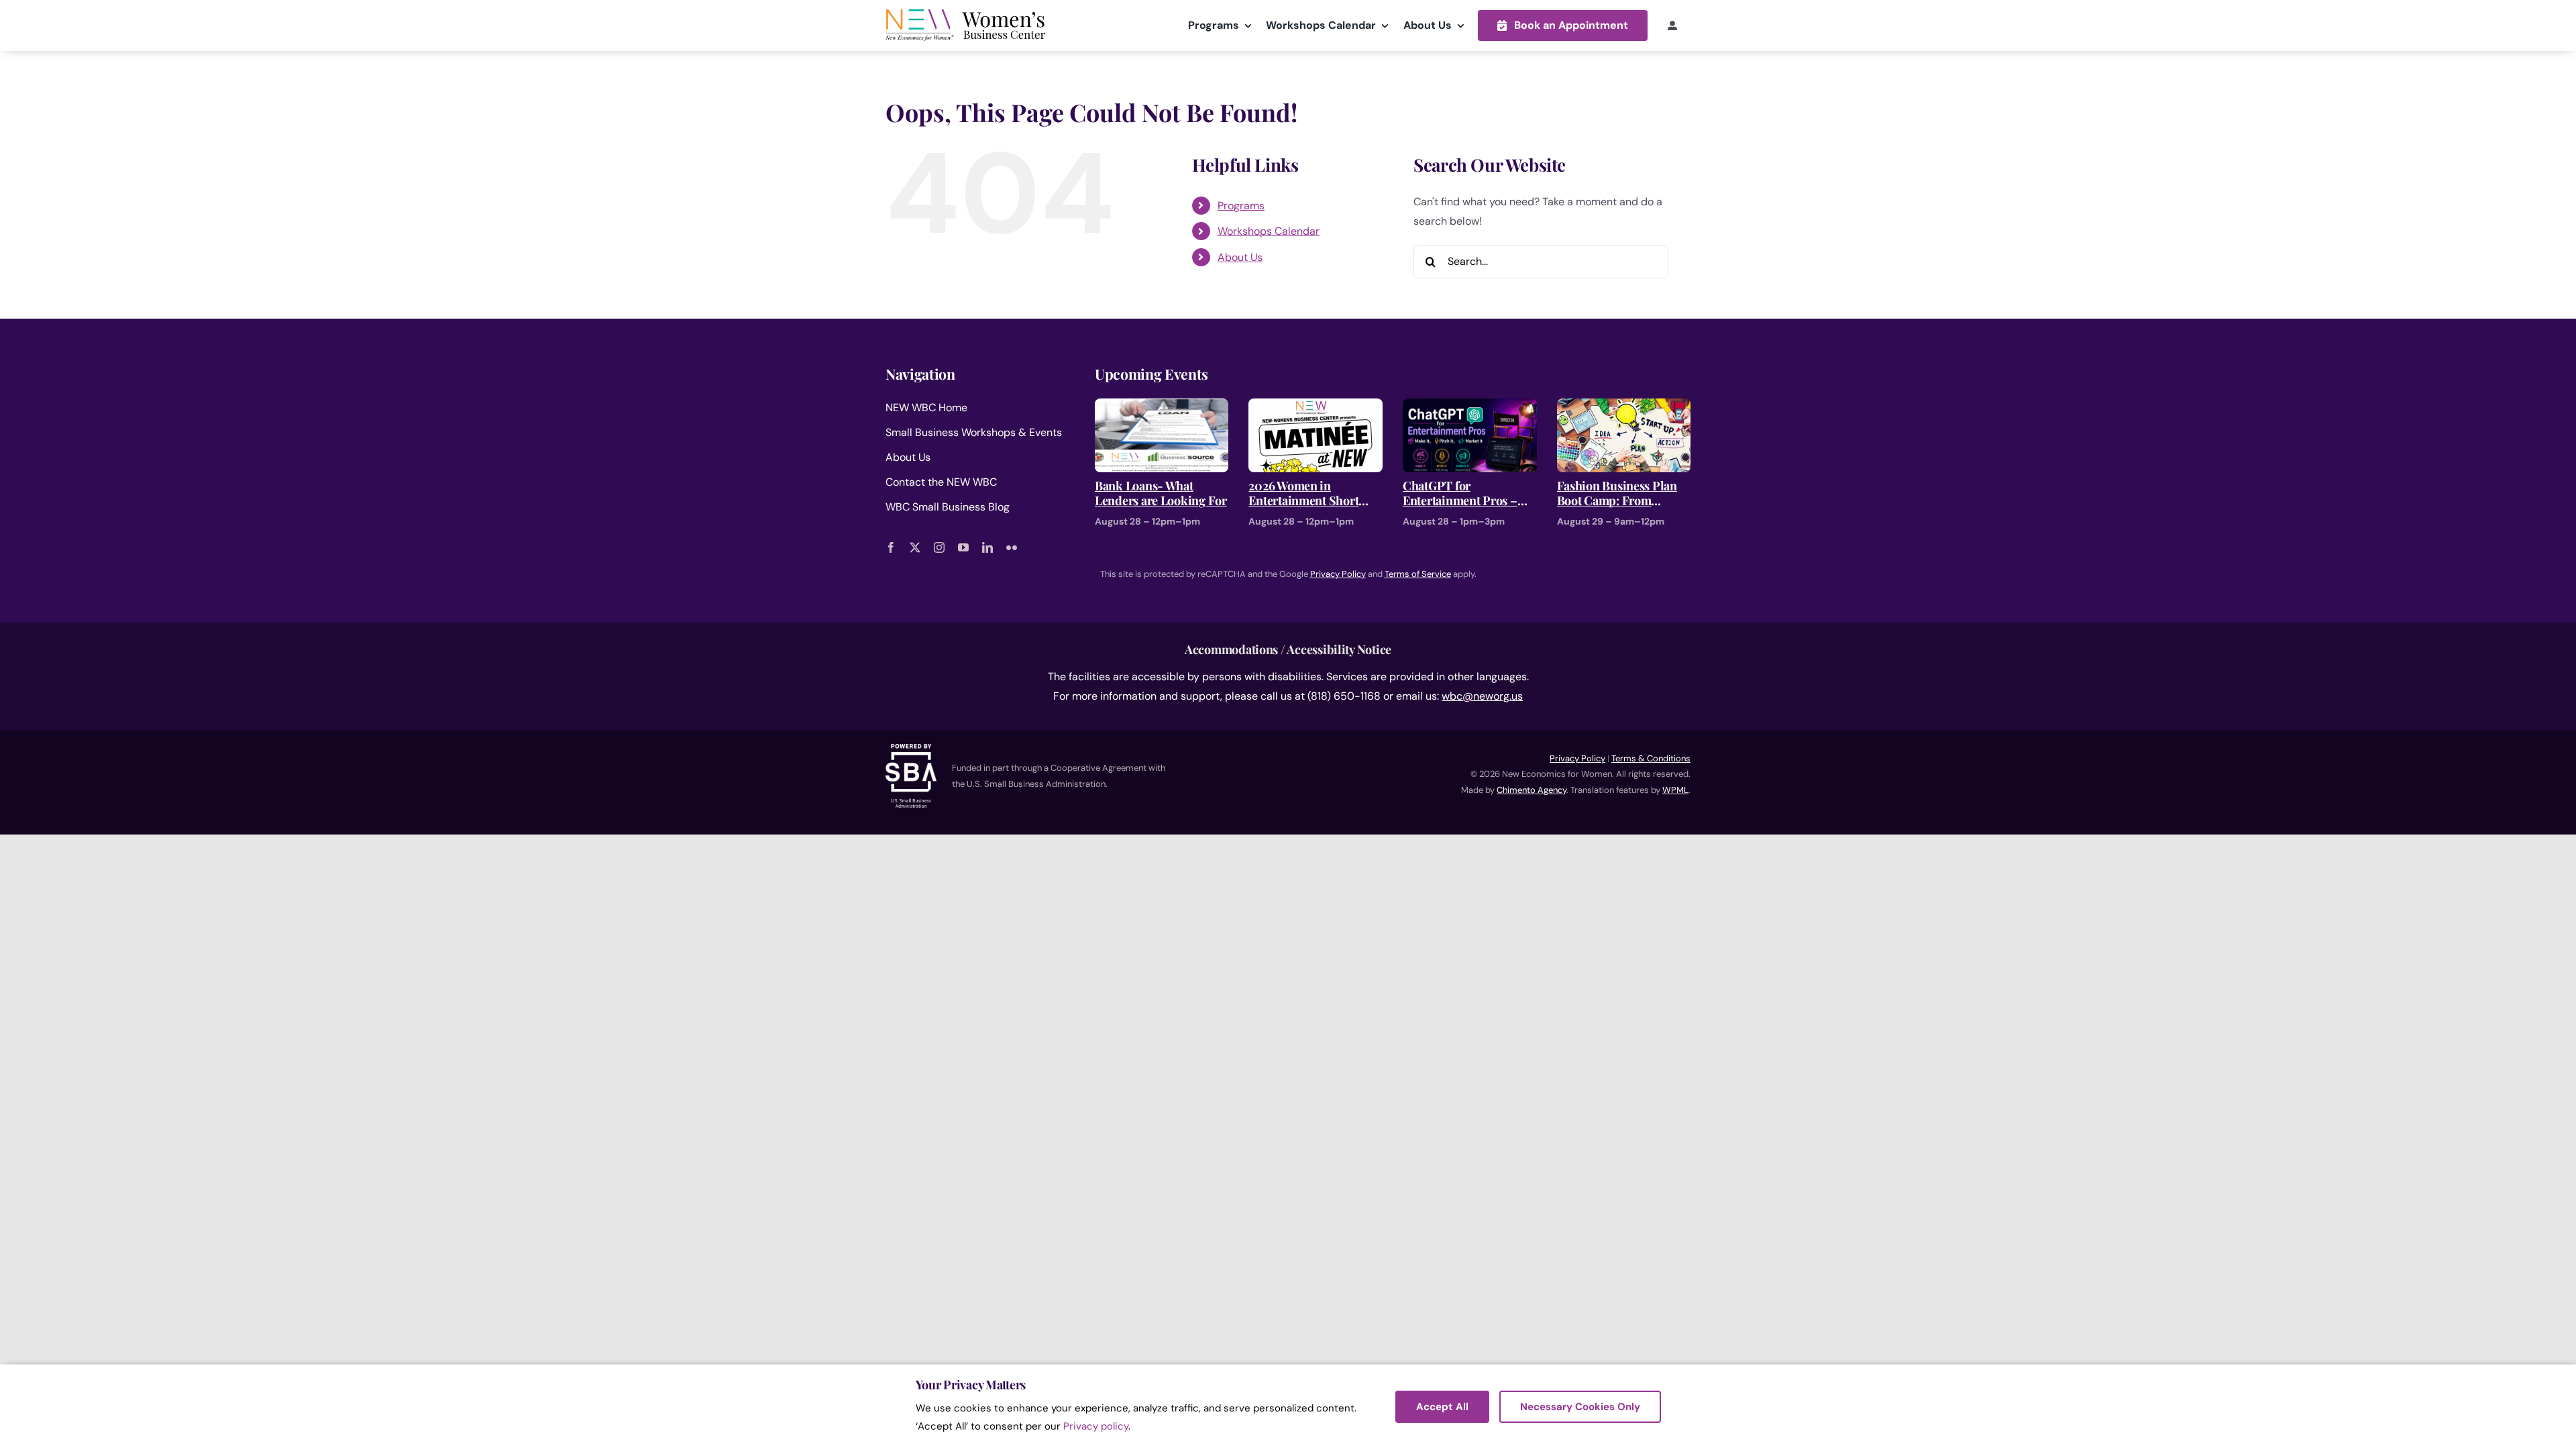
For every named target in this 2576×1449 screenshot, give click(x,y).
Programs (1241, 206)
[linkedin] (987, 547)
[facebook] (891, 547)
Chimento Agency (1532, 790)
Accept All (1442, 1407)
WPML (1675, 790)
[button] (1563, 25)
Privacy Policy (1577, 758)
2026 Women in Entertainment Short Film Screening (1303, 493)
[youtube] (963, 547)
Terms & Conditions (1651, 758)
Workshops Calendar (1269, 231)
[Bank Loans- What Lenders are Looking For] (1162, 408)
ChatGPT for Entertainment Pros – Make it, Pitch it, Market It (1467, 493)
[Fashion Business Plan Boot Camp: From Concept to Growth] (1624, 408)
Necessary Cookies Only (1580, 1407)
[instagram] (939, 547)
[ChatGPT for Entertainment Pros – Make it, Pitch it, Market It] (1470, 408)
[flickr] (1012, 547)
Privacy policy (1096, 1426)
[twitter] (915, 547)
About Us (1240, 257)
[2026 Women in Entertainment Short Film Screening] (1316, 408)
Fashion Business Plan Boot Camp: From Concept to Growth (1617, 493)
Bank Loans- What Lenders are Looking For (1161, 493)
